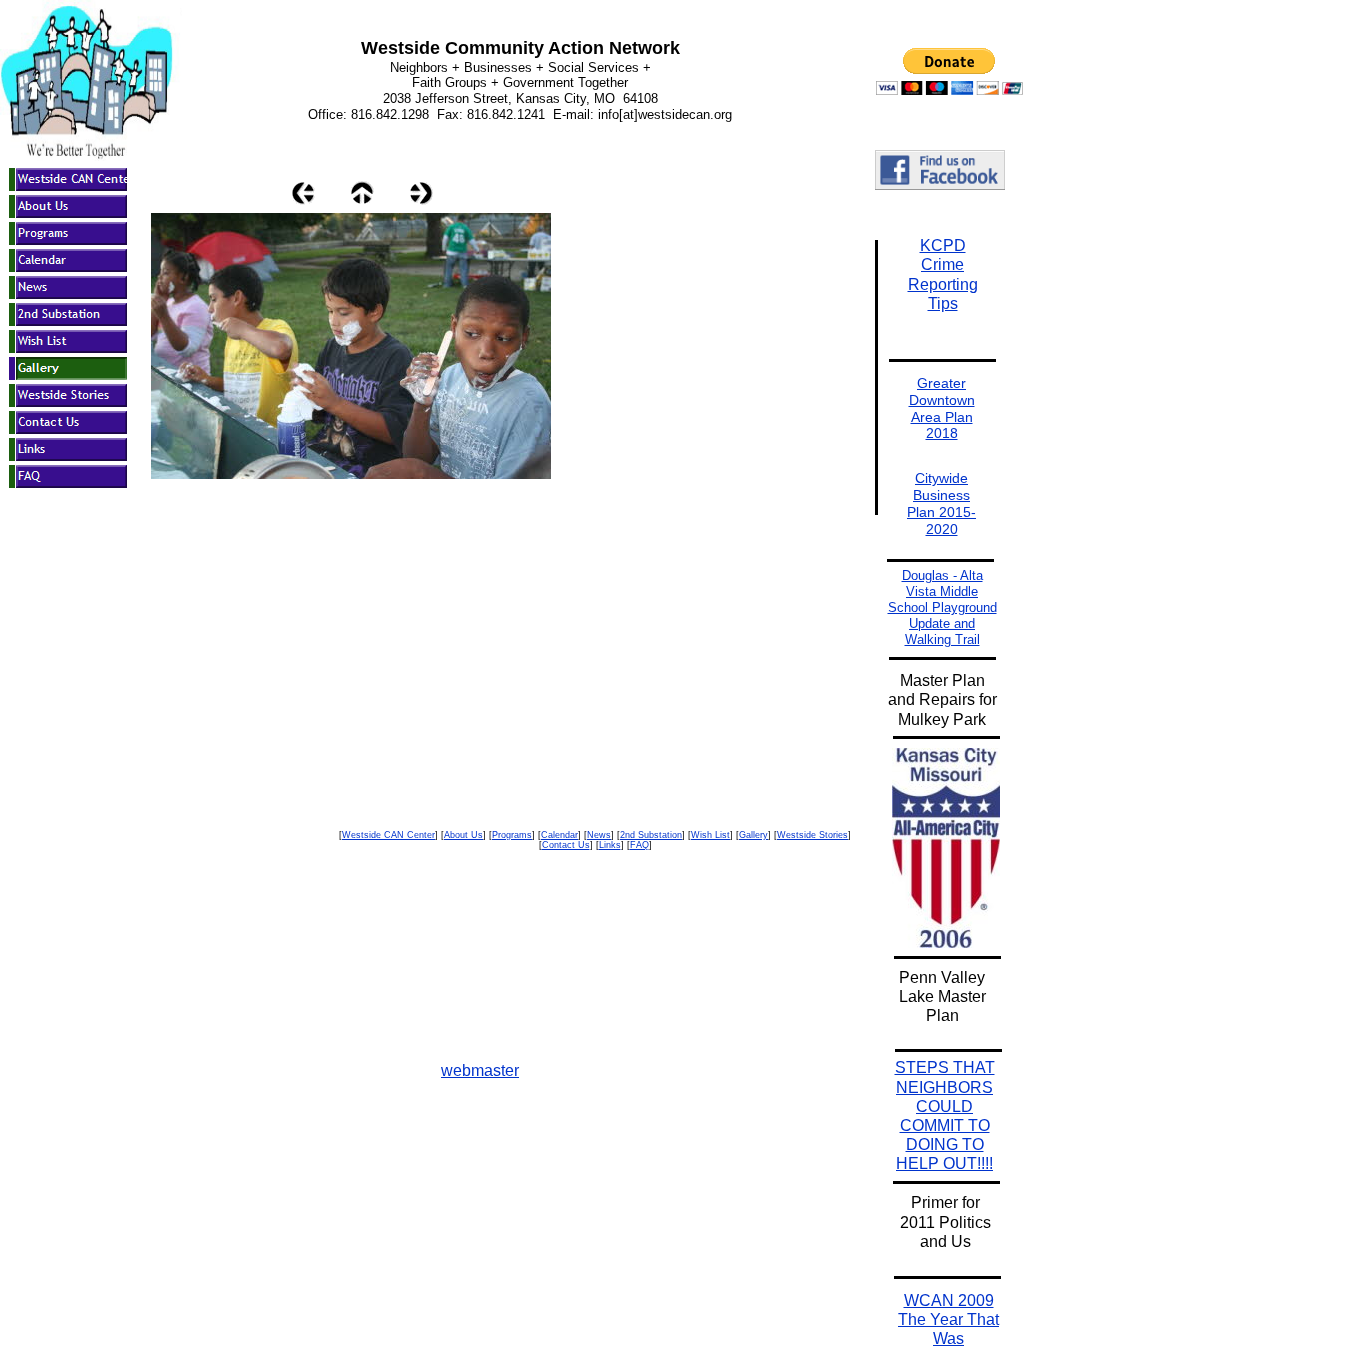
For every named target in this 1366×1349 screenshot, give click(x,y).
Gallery (753, 835)
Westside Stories (812, 835)
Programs (512, 835)
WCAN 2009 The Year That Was (948, 1319)
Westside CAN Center (388, 835)
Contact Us (566, 845)
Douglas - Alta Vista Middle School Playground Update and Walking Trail (942, 607)
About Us (463, 835)
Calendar (559, 835)
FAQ (639, 845)
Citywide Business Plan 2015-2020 (941, 503)
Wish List (710, 835)
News (599, 835)
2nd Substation (651, 835)
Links (610, 845)
